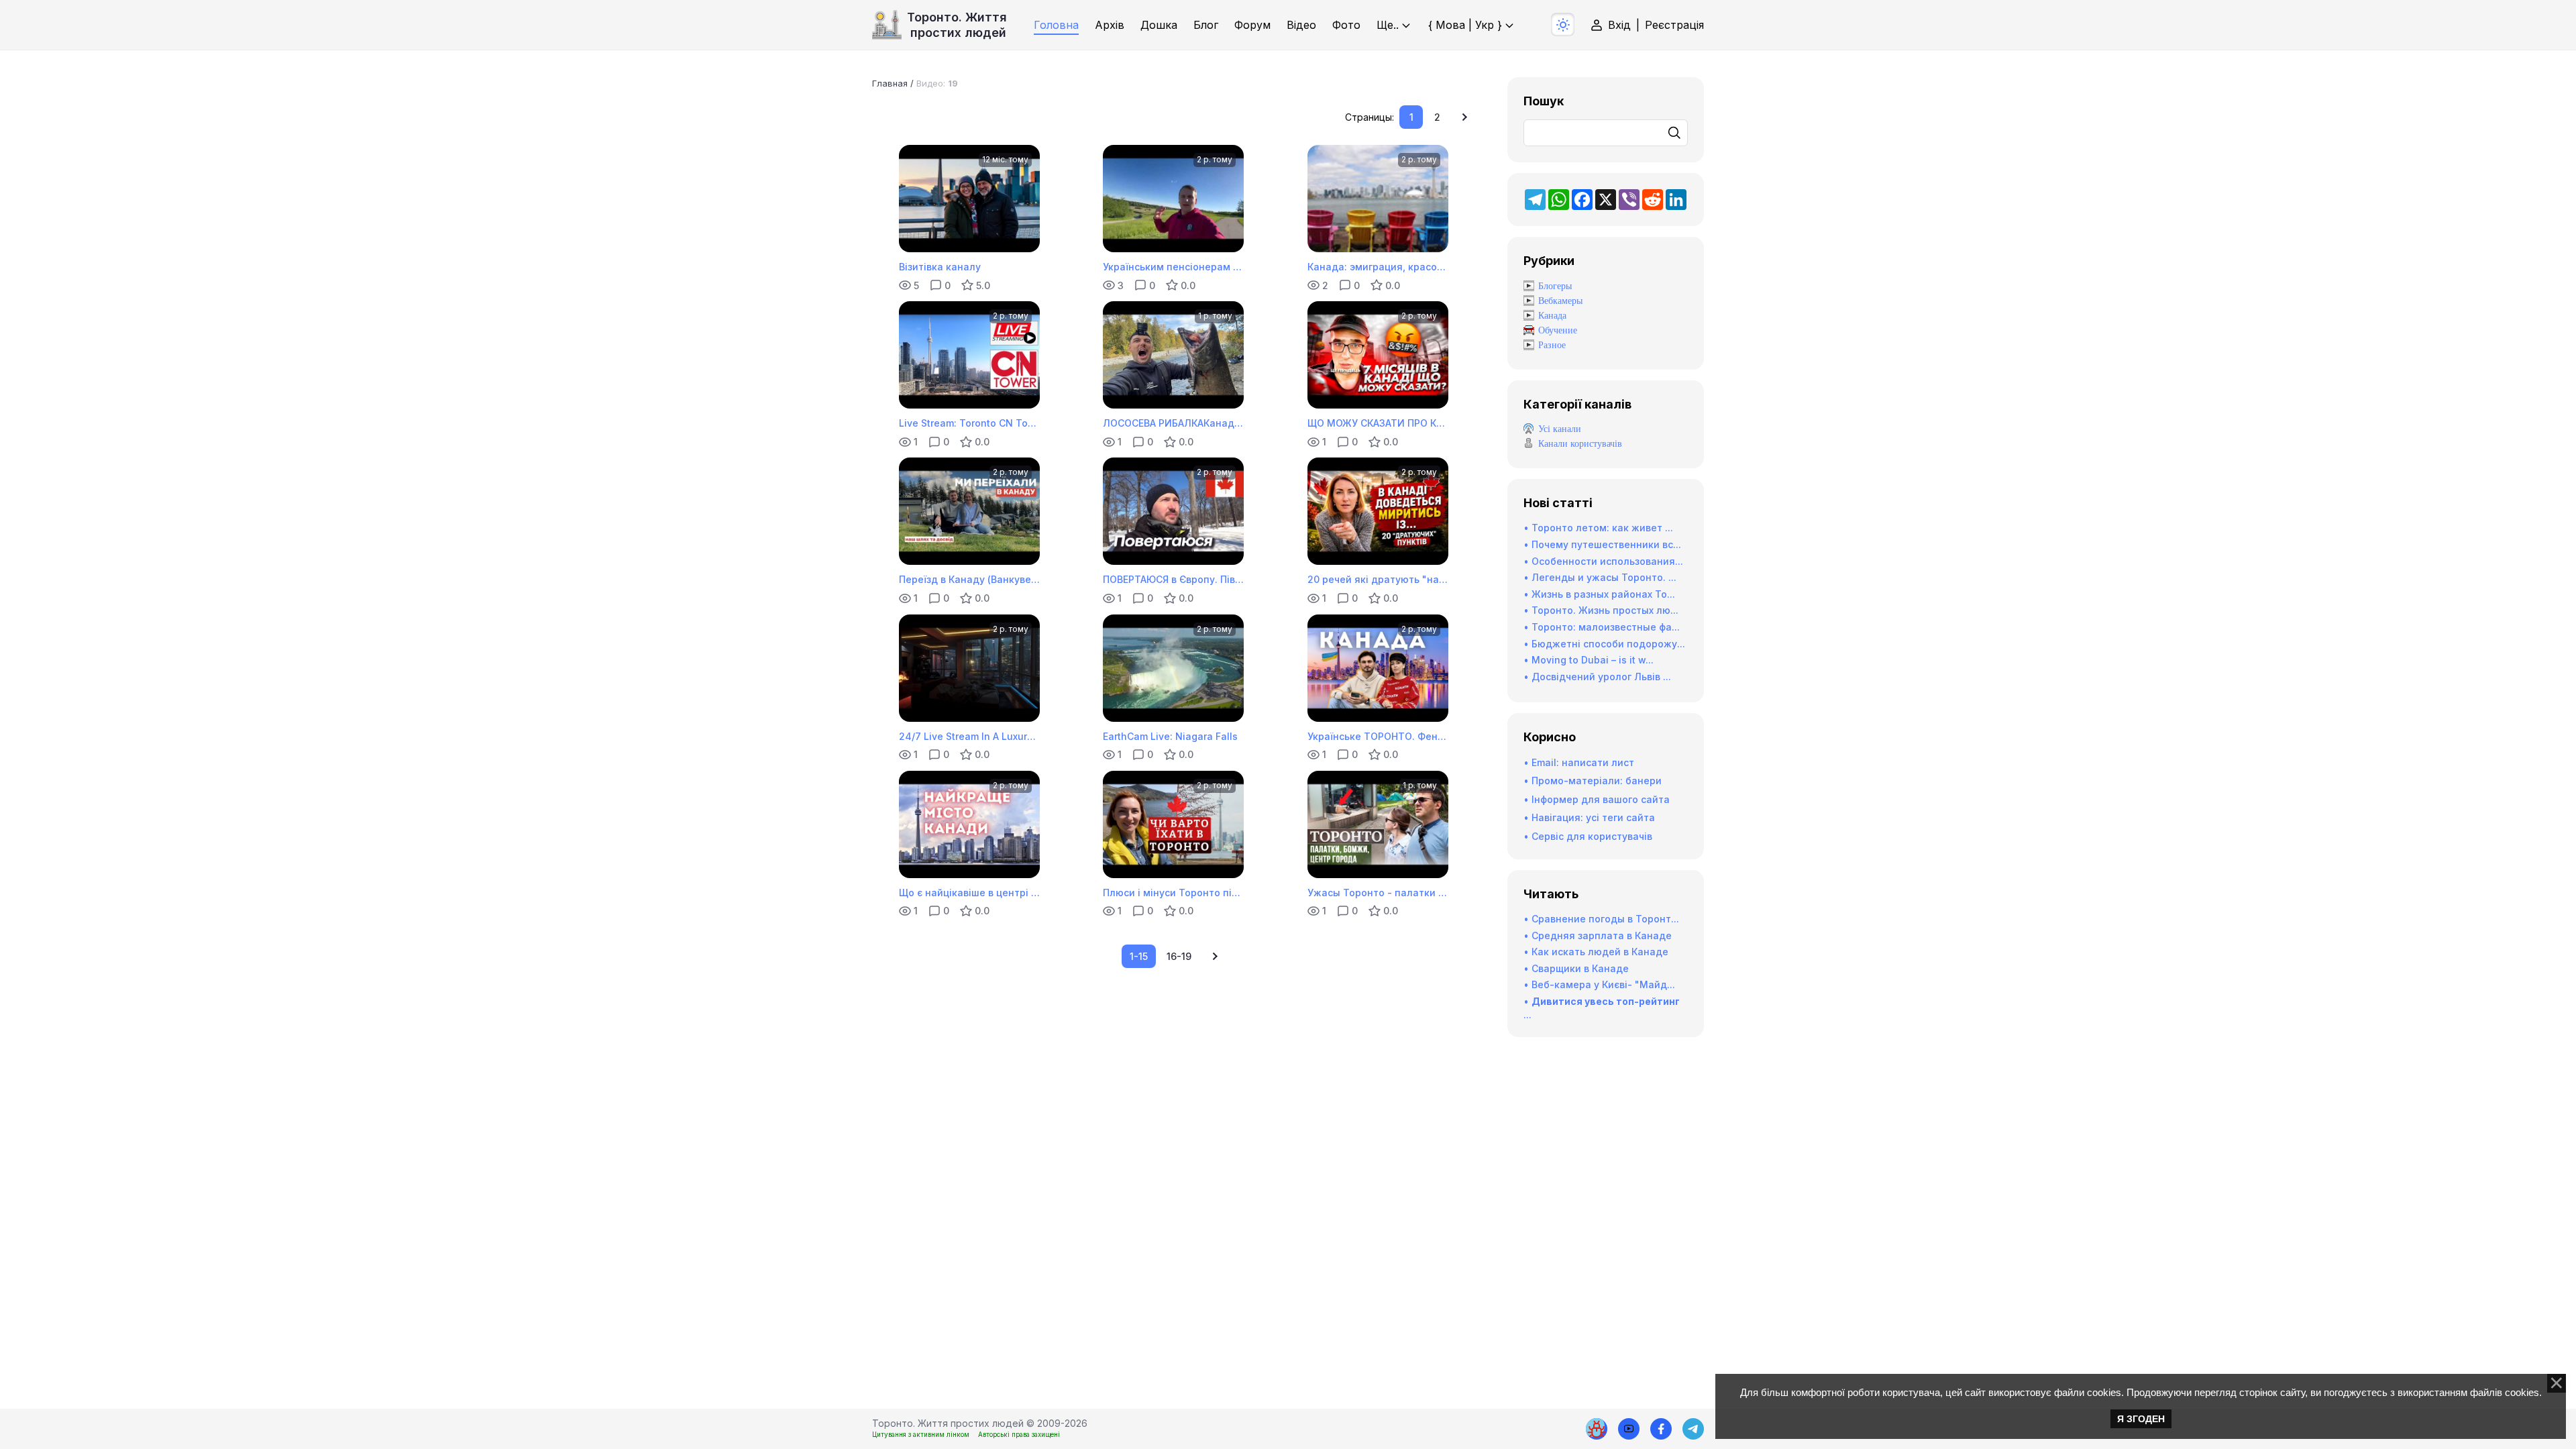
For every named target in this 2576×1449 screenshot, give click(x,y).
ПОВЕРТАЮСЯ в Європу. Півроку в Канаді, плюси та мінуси (1173, 579)
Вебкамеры (1560, 301)
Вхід (1619, 25)
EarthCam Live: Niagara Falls (1170, 736)
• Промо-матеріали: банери (1593, 781)
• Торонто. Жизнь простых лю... (1601, 610)
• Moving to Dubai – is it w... (1589, 660)
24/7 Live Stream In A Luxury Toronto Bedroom (969, 736)
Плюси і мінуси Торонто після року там (1173, 893)
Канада (1552, 316)
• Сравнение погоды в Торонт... (1601, 919)
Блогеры (1555, 286)
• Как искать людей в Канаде (1596, 952)
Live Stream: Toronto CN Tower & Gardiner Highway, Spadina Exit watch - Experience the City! (969, 423)
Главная (890, 83)
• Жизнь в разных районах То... (1599, 594)
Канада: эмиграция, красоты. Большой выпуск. (1378, 267)
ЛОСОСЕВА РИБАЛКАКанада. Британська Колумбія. (1173, 423)
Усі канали (1560, 429)
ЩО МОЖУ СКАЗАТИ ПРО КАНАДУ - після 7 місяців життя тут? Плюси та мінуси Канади (1378, 423)
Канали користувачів (1580, 444)
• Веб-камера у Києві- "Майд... (1599, 984)
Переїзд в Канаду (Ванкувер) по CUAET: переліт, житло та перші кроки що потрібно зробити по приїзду (969, 579)
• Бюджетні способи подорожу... (1604, 644)
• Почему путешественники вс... (1602, 544)
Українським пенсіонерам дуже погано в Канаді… (1173, 267)
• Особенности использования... (1603, 561)
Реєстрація (1674, 25)
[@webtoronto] (1629, 1429)
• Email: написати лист (1579, 762)
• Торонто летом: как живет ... (1598, 528)
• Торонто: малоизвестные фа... (1602, 627)
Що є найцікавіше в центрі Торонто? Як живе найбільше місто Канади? (969, 893)
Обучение (1558, 330)
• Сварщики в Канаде (1576, 968)
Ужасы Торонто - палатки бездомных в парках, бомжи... (1378, 893)
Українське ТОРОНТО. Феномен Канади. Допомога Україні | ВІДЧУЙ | (1378, 736)
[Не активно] (1661, 1429)
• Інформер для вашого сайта (1597, 799)
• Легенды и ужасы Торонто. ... (1600, 577)
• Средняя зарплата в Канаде (1598, 935)
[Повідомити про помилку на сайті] (1597, 1429)
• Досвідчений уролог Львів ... (1597, 677)
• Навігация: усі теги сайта (1589, 817)
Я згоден (2141, 1419)
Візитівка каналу (940, 267)
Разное (1552, 345)
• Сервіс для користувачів (1588, 836)
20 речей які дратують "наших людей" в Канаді (1378, 579)
